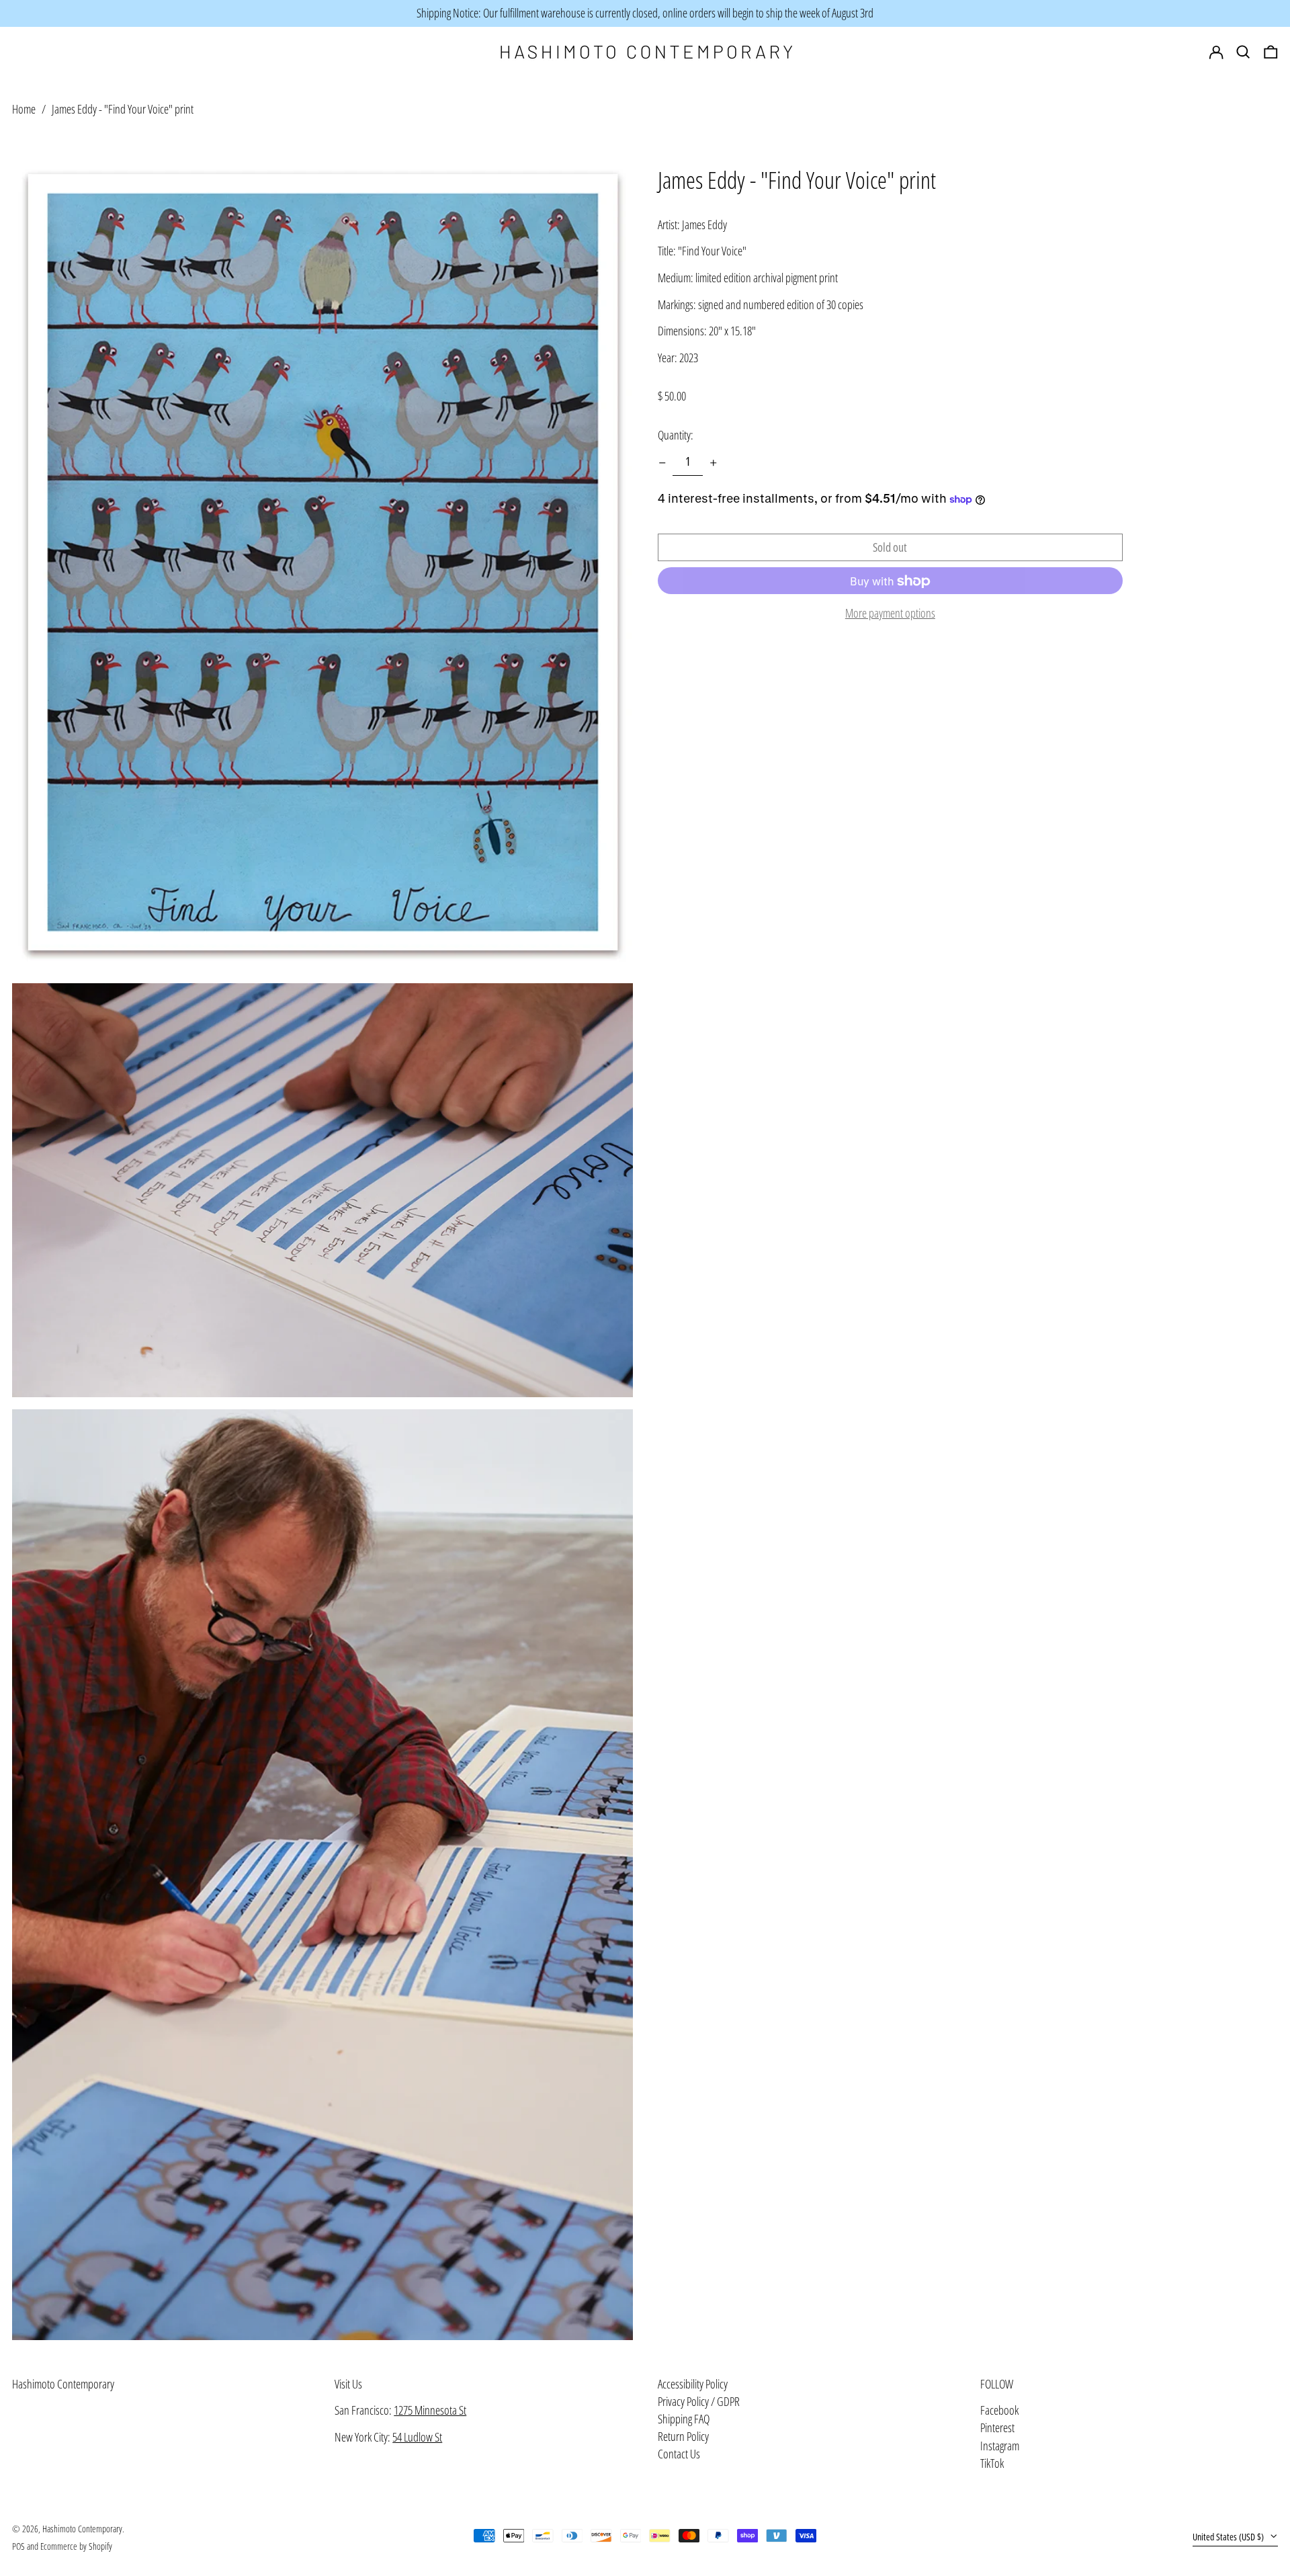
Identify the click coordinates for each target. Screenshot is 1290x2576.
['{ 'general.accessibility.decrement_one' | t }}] (662, 463)
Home (24, 109)
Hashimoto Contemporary (63, 2384)
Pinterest (997, 2428)
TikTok (992, 2464)
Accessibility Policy (693, 2384)
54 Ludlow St (417, 2437)
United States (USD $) (1229, 2537)
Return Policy (683, 2436)
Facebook (999, 2411)
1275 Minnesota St (430, 2410)
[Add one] (714, 463)
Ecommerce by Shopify (76, 2546)
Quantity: (676, 435)
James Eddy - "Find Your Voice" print (123, 109)
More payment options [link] (890, 614)
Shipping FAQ (684, 2419)
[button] (1271, 52)
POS (18, 2546)
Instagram (1000, 2446)
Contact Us (679, 2454)
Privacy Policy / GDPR (699, 2401)
